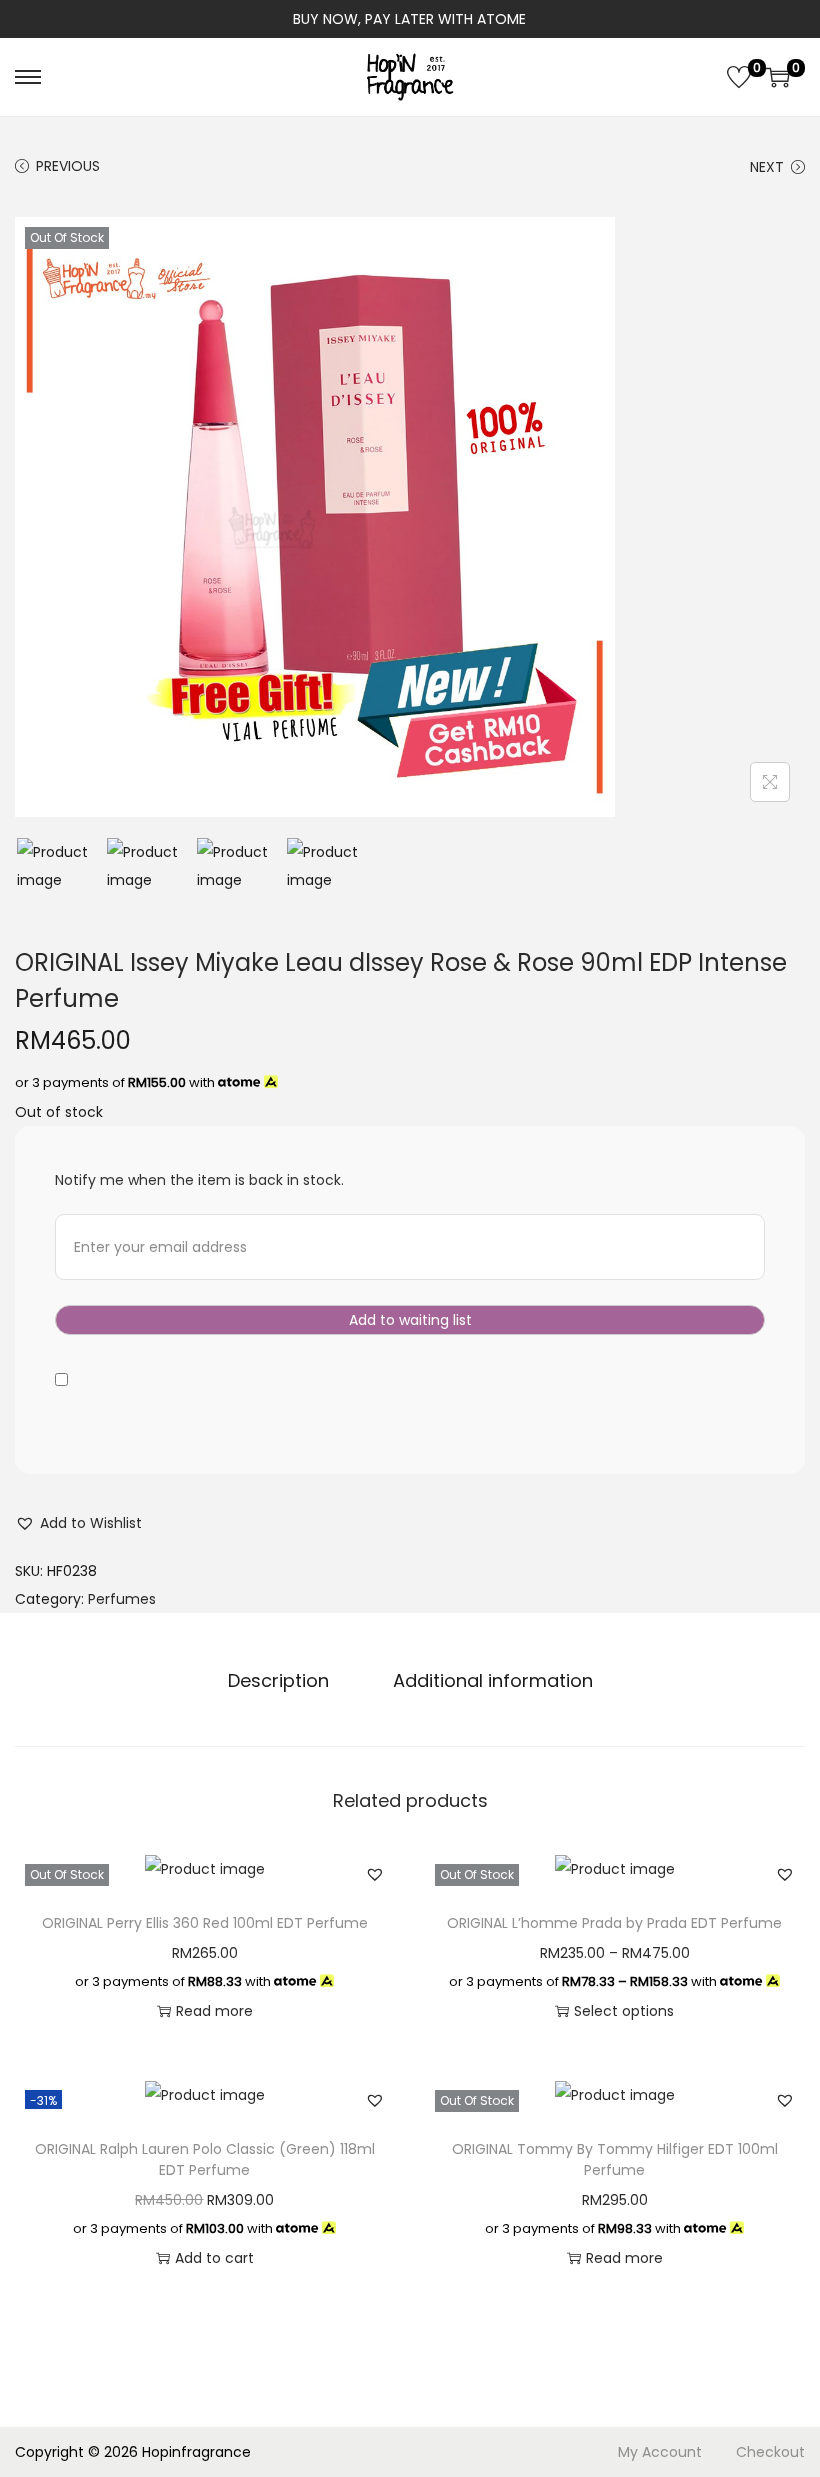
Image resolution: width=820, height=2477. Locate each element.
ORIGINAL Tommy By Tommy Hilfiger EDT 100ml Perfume (615, 2159)
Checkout (770, 2452)
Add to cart (214, 2258)
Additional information (493, 1680)
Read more (214, 2011)
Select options (624, 2011)
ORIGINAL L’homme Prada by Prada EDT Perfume (614, 1923)
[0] (739, 77)
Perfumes (122, 1599)
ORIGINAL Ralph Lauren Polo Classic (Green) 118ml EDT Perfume (205, 2159)
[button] (78, 1523)
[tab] (278, 1681)
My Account (660, 2452)
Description (278, 1680)
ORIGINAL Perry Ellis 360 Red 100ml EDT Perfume (205, 1923)
